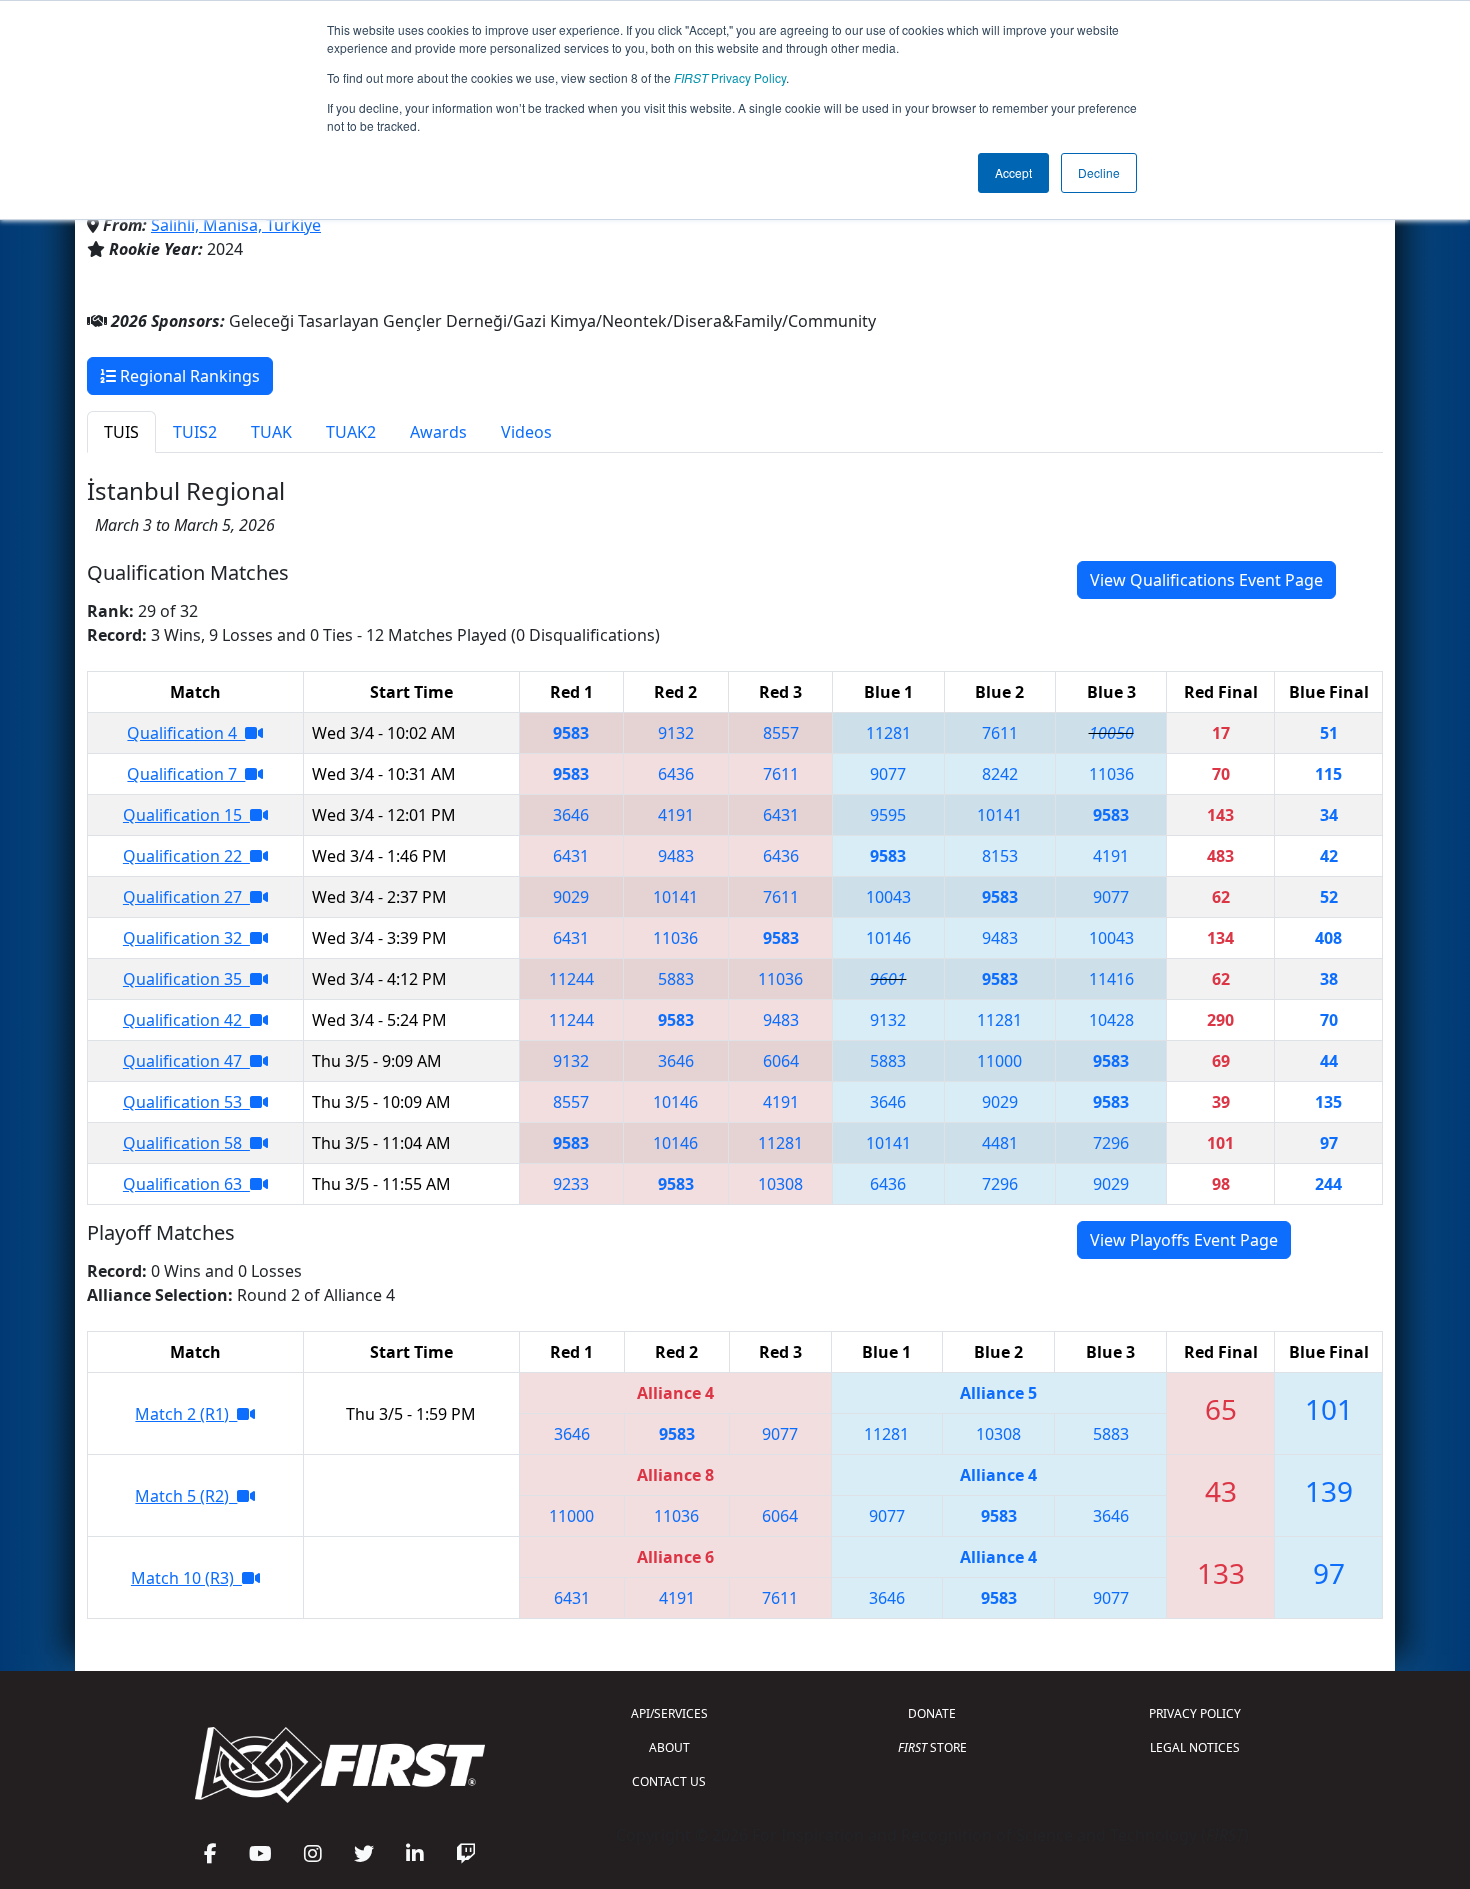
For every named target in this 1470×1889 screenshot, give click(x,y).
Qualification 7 (186, 774)
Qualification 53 (186, 1102)
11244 (571, 979)
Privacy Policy (730, 77)
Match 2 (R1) (186, 1414)
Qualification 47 (186, 1061)
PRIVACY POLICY (1195, 1713)
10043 (888, 897)
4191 (676, 815)
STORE (932, 1747)
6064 (781, 1061)
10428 (1111, 1020)
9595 (888, 815)
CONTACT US (669, 1781)
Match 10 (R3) (186, 1578)
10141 (999, 815)
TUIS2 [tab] (195, 432)
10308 (780, 1184)
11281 (888, 733)
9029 (571, 897)
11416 (1111, 979)
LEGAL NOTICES (1195, 1747)
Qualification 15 (186, 815)
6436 (676, 774)
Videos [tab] (526, 432)
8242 (1000, 774)
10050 (1111, 733)
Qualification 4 (186, 733)
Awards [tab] (438, 432)
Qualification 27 (186, 897)
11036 (1111, 774)
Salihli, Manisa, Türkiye (236, 225)
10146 (888, 938)
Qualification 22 (186, 856)
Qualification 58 (186, 1143)
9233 (571, 1184)
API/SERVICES (669, 1713)
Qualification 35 (186, 979)
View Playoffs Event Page (1184, 1240)
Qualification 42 (186, 1020)
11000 (999, 1061)
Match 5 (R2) (186, 1496)
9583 (571, 733)
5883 (676, 979)
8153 (1000, 856)
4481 (1000, 1143)
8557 (781, 733)
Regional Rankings (188, 376)
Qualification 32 (186, 938)
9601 (888, 979)
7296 (1111, 1143)
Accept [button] (1013, 172)
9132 (676, 733)
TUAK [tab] (271, 432)
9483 (676, 856)
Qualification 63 (186, 1184)
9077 (888, 774)
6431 (781, 815)
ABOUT (669, 1747)
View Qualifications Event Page (1206, 580)
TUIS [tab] (121, 432)
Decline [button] (1099, 172)
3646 (571, 815)
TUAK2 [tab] (351, 432)
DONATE (932, 1713)
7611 (1000, 733)
